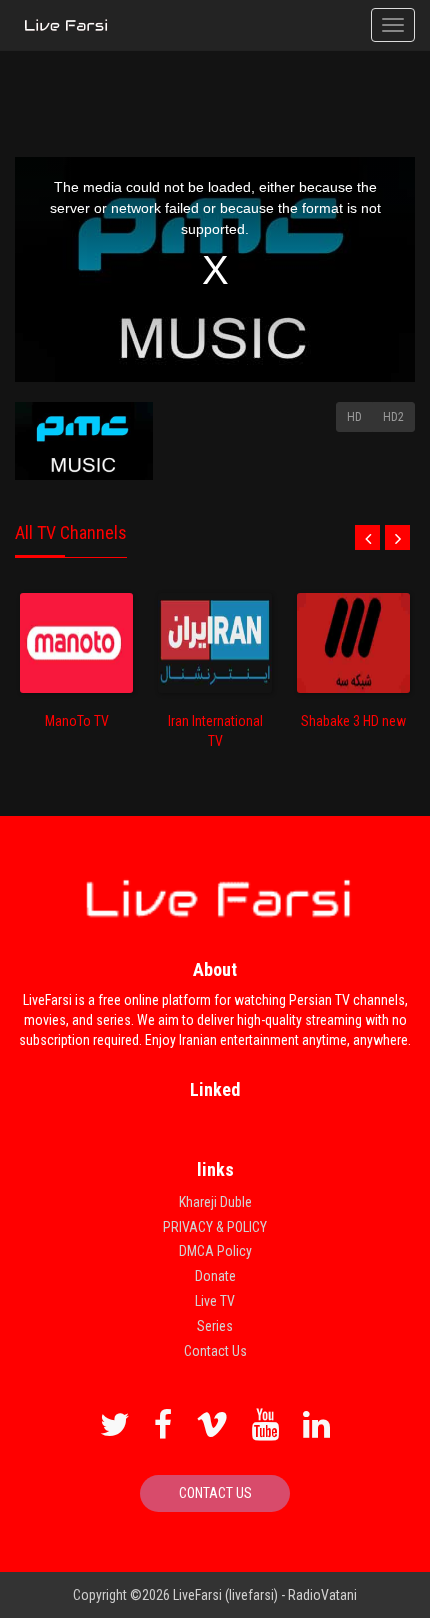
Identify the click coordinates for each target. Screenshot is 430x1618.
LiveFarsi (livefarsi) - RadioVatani (265, 1595)
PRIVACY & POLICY (215, 1227)
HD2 (393, 417)
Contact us (215, 1493)
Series (215, 1326)
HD (354, 417)
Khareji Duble (215, 1202)
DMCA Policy (215, 1251)
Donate (215, 1276)
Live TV (215, 1301)
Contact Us (215, 1351)
